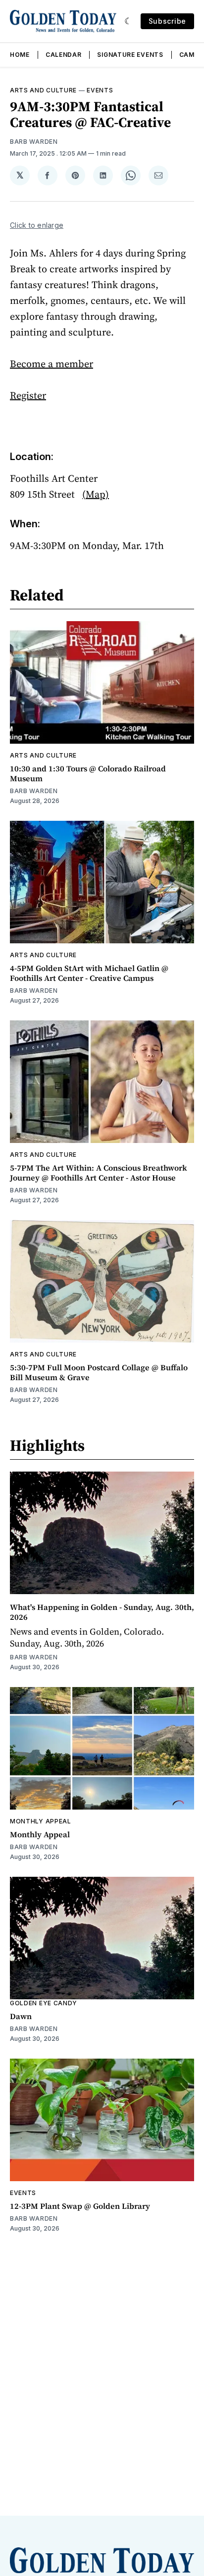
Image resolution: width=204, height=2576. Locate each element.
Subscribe (167, 21)
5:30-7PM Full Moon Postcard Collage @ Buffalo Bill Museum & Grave (99, 1372)
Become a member (51, 364)
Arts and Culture (43, 90)
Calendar (64, 55)
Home (20, 55)
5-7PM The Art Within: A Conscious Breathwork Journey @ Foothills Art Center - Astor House (99, 1173)
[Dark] (128, 21)
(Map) (96, 494)
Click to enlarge (37, 225)
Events (100, 90)
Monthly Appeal (41, 1821)
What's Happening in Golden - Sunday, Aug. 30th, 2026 (102, 1612)
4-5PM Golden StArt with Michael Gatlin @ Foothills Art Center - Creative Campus (89, 973)
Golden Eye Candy (44, 2003)
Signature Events (130, 55)
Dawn (21, 2016)
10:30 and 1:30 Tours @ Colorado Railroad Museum (88, 773)
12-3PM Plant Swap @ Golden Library (80, 2206)
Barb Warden (34, 142)
